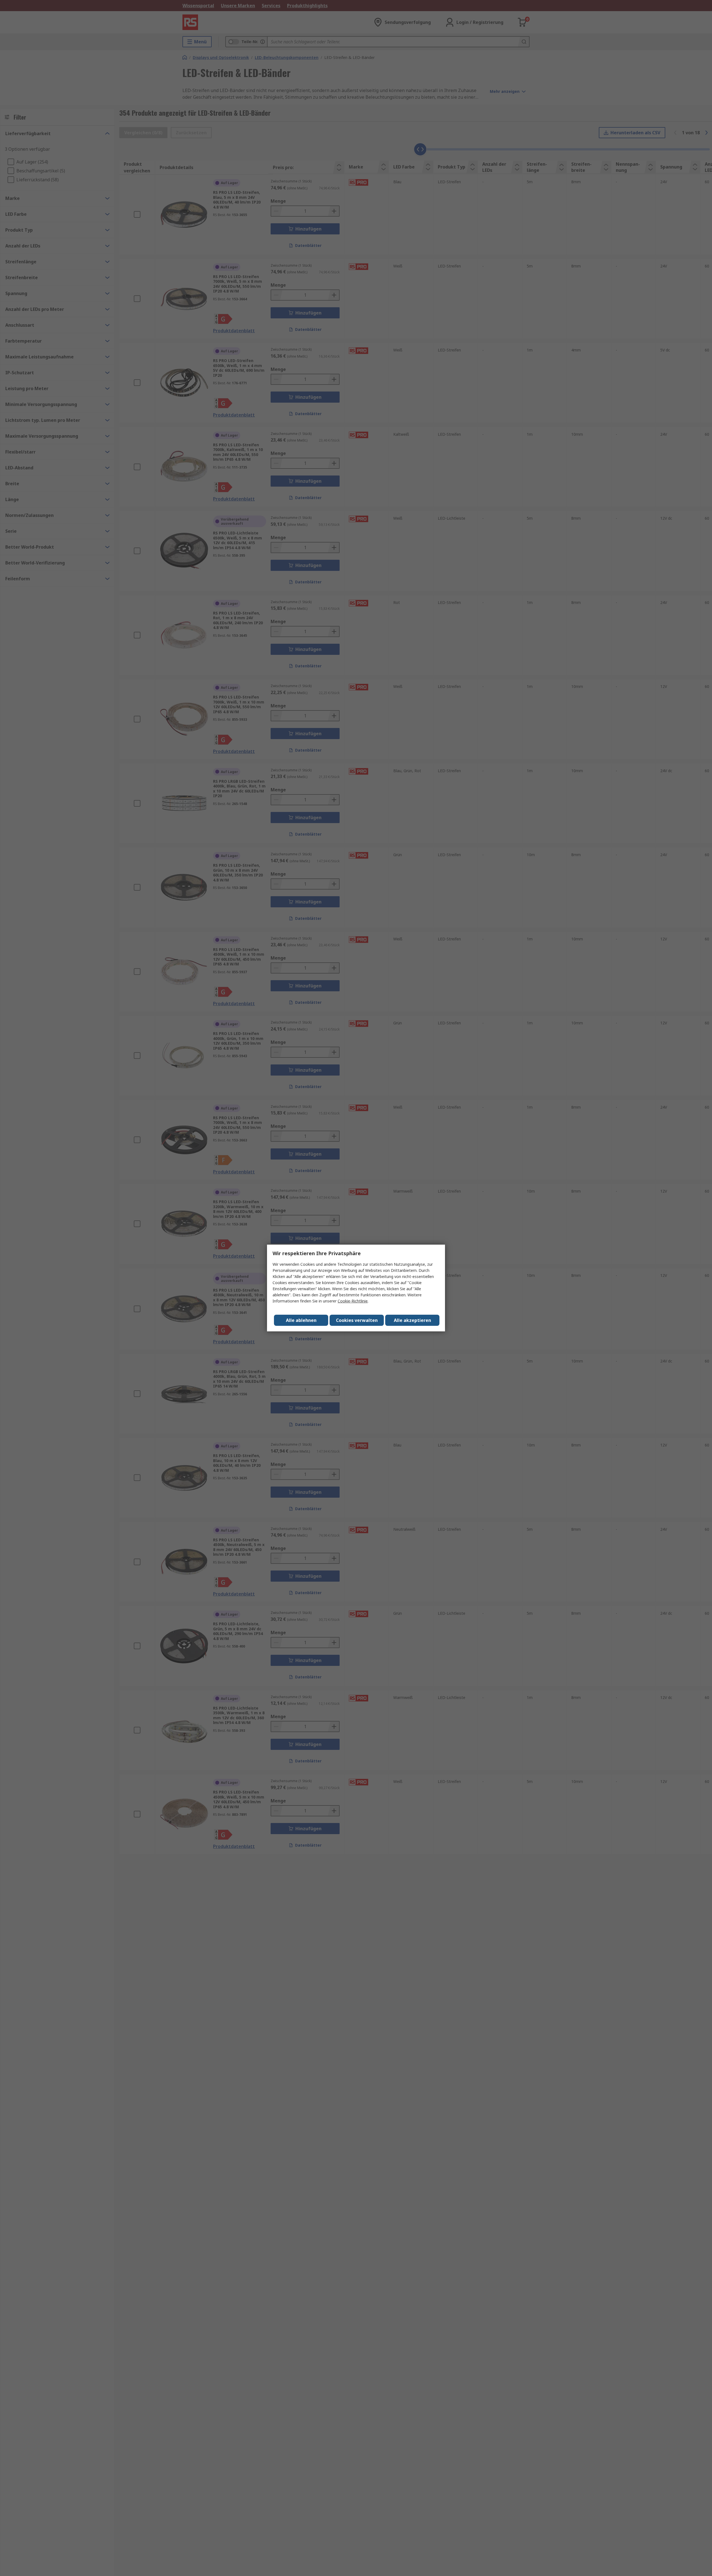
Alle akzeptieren (412, 1320)
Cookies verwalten (357, 1320)
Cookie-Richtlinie (353, 1301)
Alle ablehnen (301, 1320)
